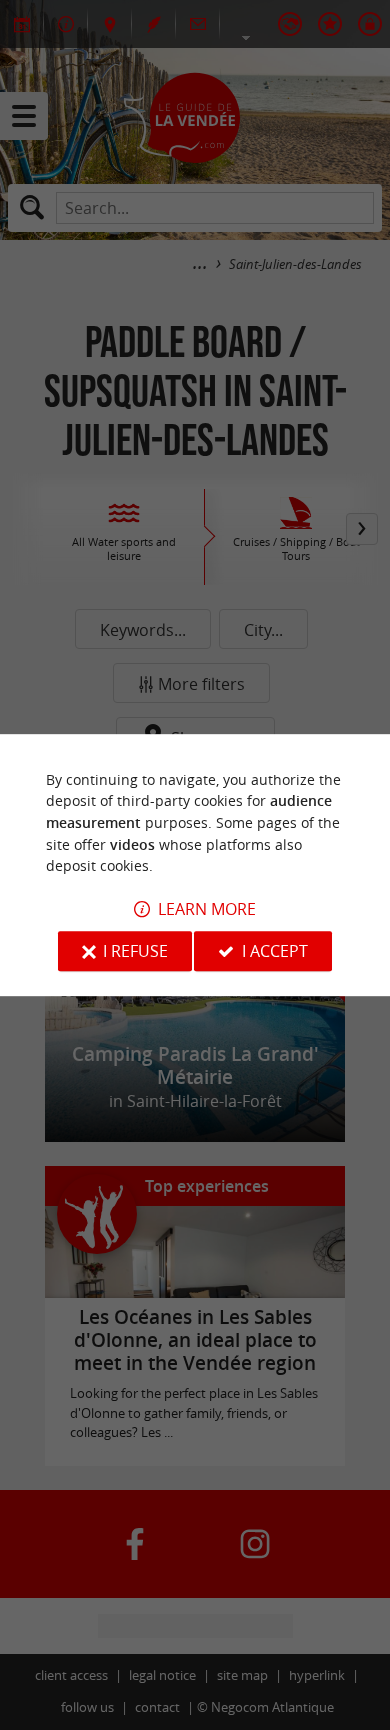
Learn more (207, 909)
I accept (275, 951)
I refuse (135, 951)
